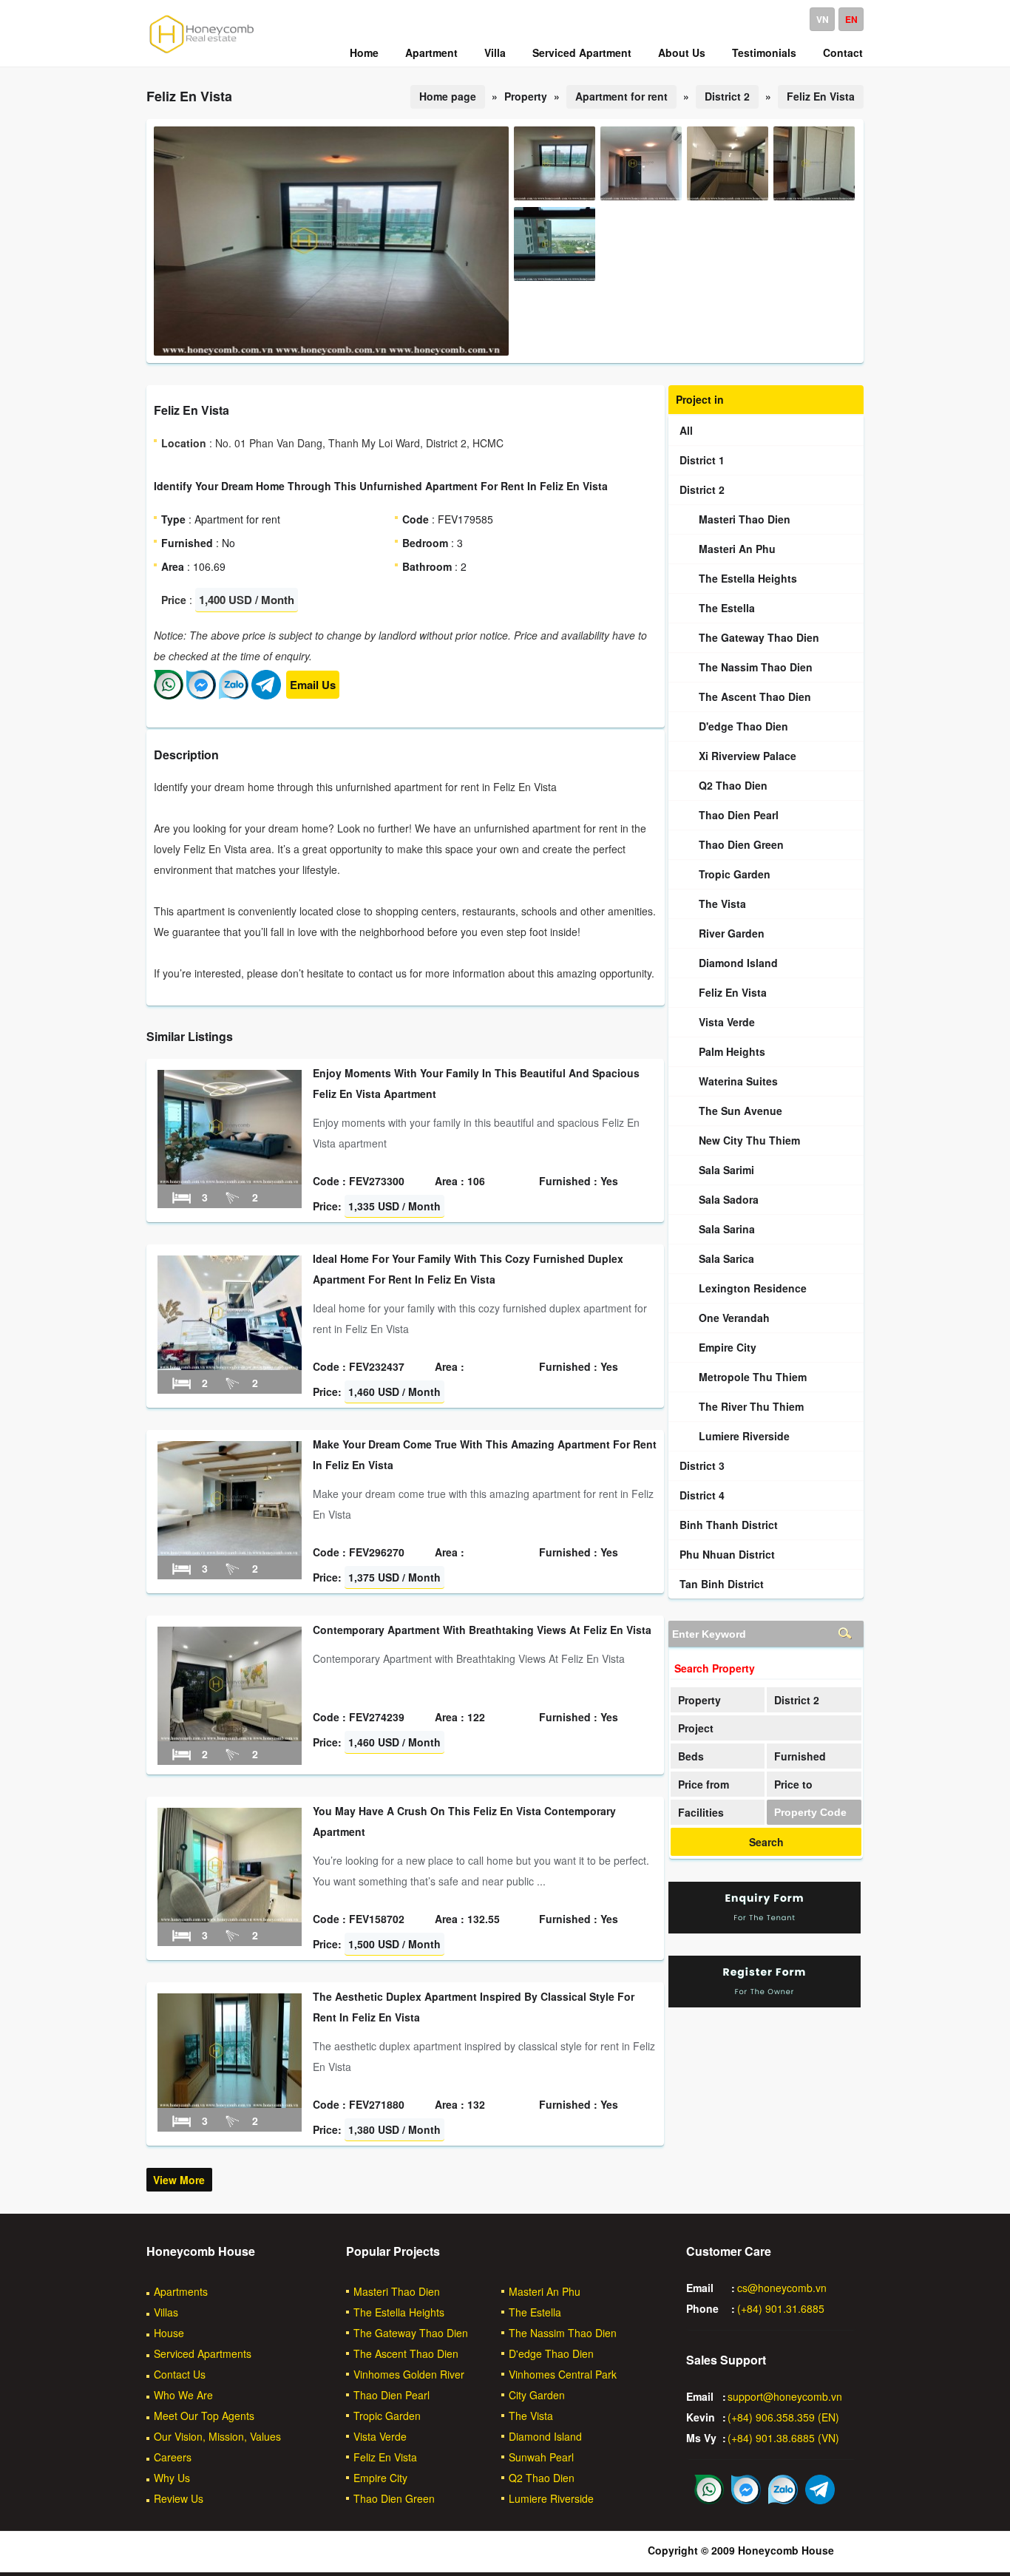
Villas (166, 2312)
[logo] (202, 52)
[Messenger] (201, 695)
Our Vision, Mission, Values (217, 2436)
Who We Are (183, 2395)
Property (699, 1700)
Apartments (181, 2291)
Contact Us (180, 2374)
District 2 (727, 96)
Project (696, 1728)
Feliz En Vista (821, 96)
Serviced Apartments (203, 2353)
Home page (448, 96)
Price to (793, 1784)
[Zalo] (234, 695)
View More (179, 2180)
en (851, 19)
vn (823, 19)
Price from (704, 1784)
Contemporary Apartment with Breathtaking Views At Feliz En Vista (482, 1630)
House (169, 2333)
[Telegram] (266, 695)
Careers (173, 2457)
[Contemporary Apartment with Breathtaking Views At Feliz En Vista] (230, 1737)
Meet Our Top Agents (204, 2416)
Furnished (800, 1756)
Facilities (701, 1812)
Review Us (179, 2498)
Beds (691, 1756)
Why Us (172, 2478)
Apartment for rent (621, 96)
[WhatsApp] (169, 695)
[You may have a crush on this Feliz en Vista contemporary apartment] (230, 1918)
